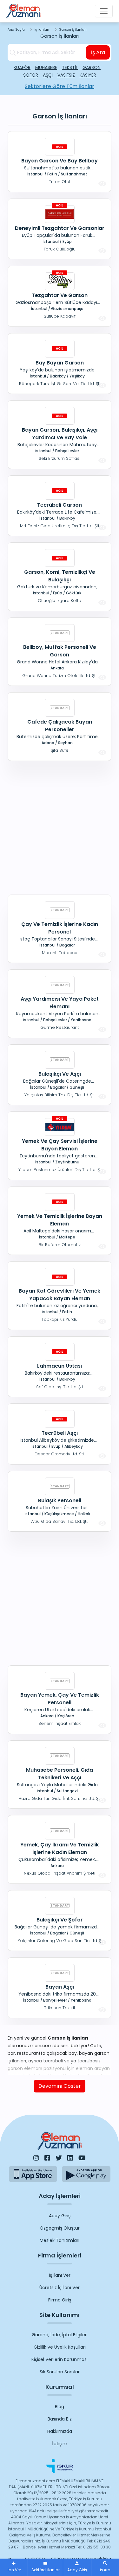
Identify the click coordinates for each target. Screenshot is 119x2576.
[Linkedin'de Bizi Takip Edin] (70, 2158)
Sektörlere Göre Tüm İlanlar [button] (60, 86)
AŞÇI (48, 75)
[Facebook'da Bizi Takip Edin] (47, 2158)
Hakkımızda (60, 2431)
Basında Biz (60, 2419)
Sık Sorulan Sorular (60, 2372)
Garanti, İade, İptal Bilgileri (60, 2335)
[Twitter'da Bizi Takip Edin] (59, 2158)
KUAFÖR (22, 67)
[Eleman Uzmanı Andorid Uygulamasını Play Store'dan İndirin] (86, 2174)
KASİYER (88, 75)
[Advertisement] (60, 827)
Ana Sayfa (16, 30)
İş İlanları (42, 30)
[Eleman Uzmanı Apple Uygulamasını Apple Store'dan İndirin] (33, 2174)
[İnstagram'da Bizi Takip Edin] (36, 2158)
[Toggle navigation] (104, 11)
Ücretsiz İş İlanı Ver (60, 2288)
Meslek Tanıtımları (60, 2240)
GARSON (92, 67)
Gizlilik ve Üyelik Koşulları (60, 2347)
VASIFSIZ (66, 75)
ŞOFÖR (31, 75)
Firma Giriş (60, 2300)
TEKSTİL (70, 67)
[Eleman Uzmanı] (24, 11)
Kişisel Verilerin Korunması (60, 2359)
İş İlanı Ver (60, 2275)
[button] (105, 2567)
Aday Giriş (60, 2216)
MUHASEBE (46, 67)
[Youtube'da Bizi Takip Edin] (82, 2158)
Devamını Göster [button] (60, 2086)
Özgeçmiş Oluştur (60, 2228)
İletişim (60, 2444)
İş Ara (98, 52)
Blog (60, 2407)
